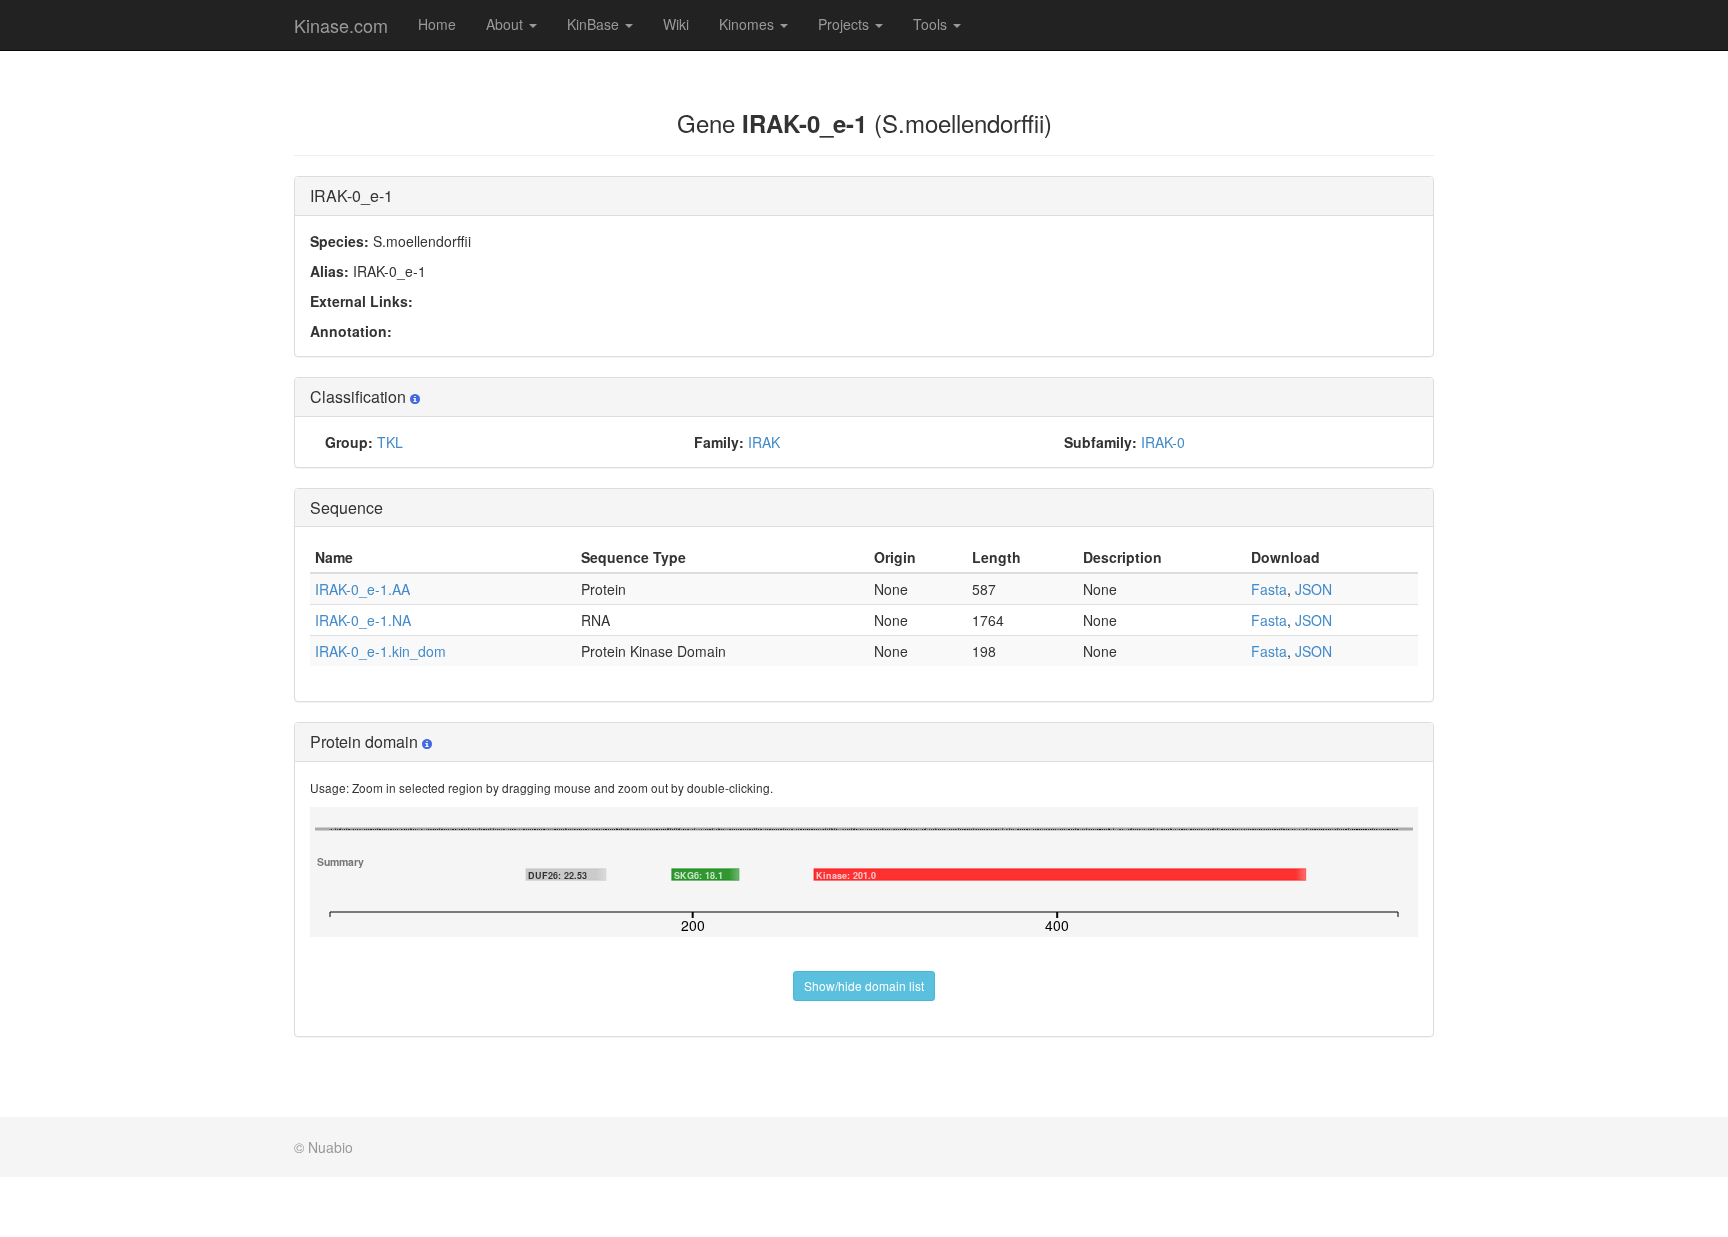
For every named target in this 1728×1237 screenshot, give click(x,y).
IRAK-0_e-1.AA (362, 589)
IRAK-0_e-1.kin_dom (380, 651)
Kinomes (748, 24)
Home (437, 24)
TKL (390, 442)
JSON (1313, 589)
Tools (932, 24)
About (506, 24)
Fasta (1269, 589)
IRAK (764, 442)
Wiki (676, 24)
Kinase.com (341, 25)
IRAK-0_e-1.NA (363, 620)
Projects (845, 24)
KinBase (595, 24)
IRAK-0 (1163, 442)
